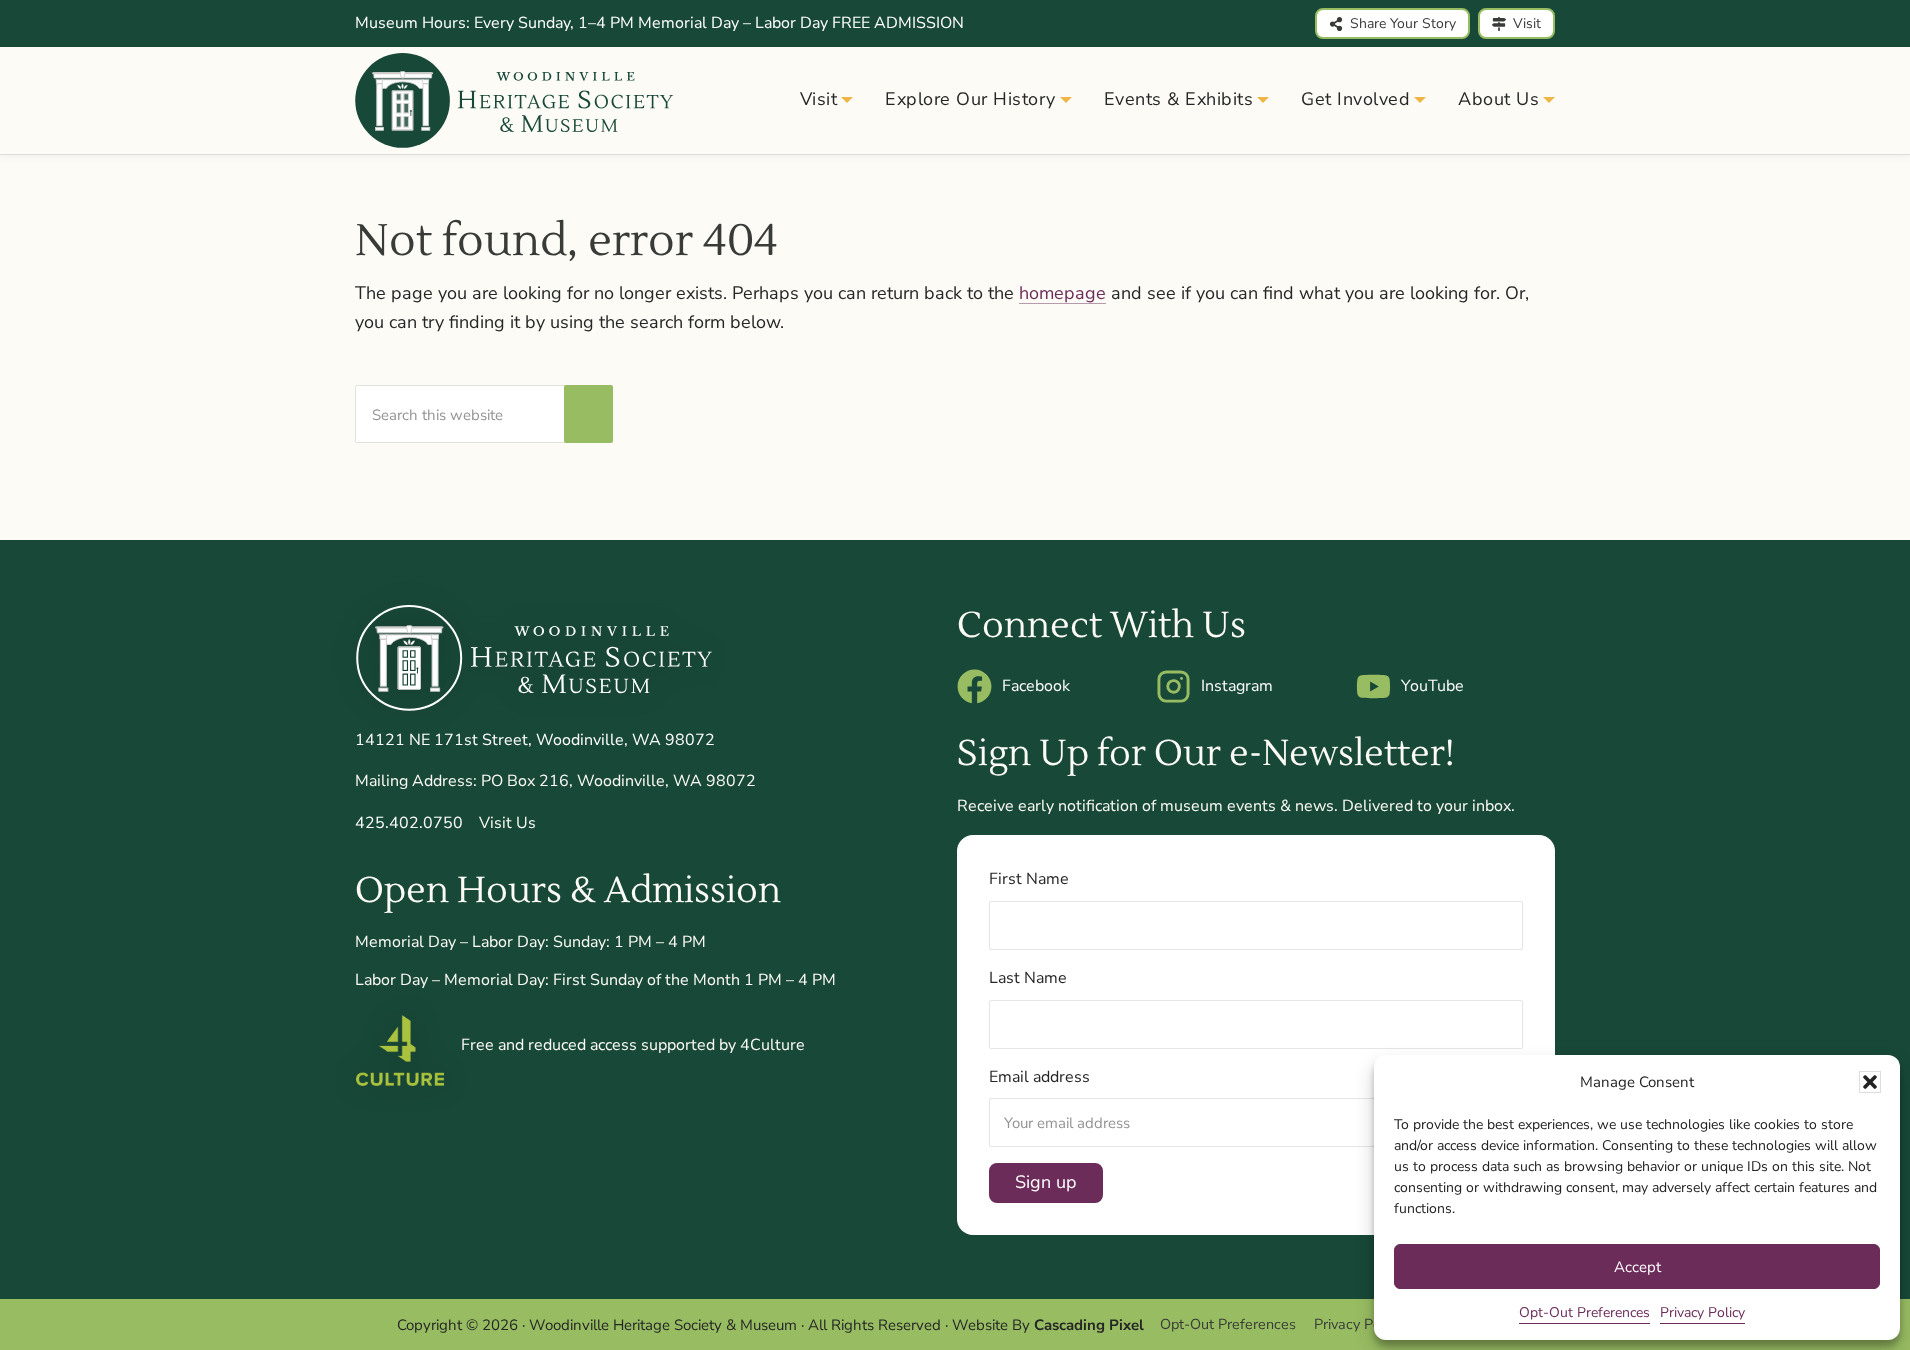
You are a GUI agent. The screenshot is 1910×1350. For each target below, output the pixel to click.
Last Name (1028, 978)
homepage (1062, 293)
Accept (1637, 1267)
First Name (1029, 879)
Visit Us (507, 823)
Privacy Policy (1702, 1312)
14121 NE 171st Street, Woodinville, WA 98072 (535, 740)
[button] (1870, 1082)
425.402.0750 (409, 823)
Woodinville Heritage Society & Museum (663, 1325)
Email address (1039, 1077)
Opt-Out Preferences (1584, 1312)
